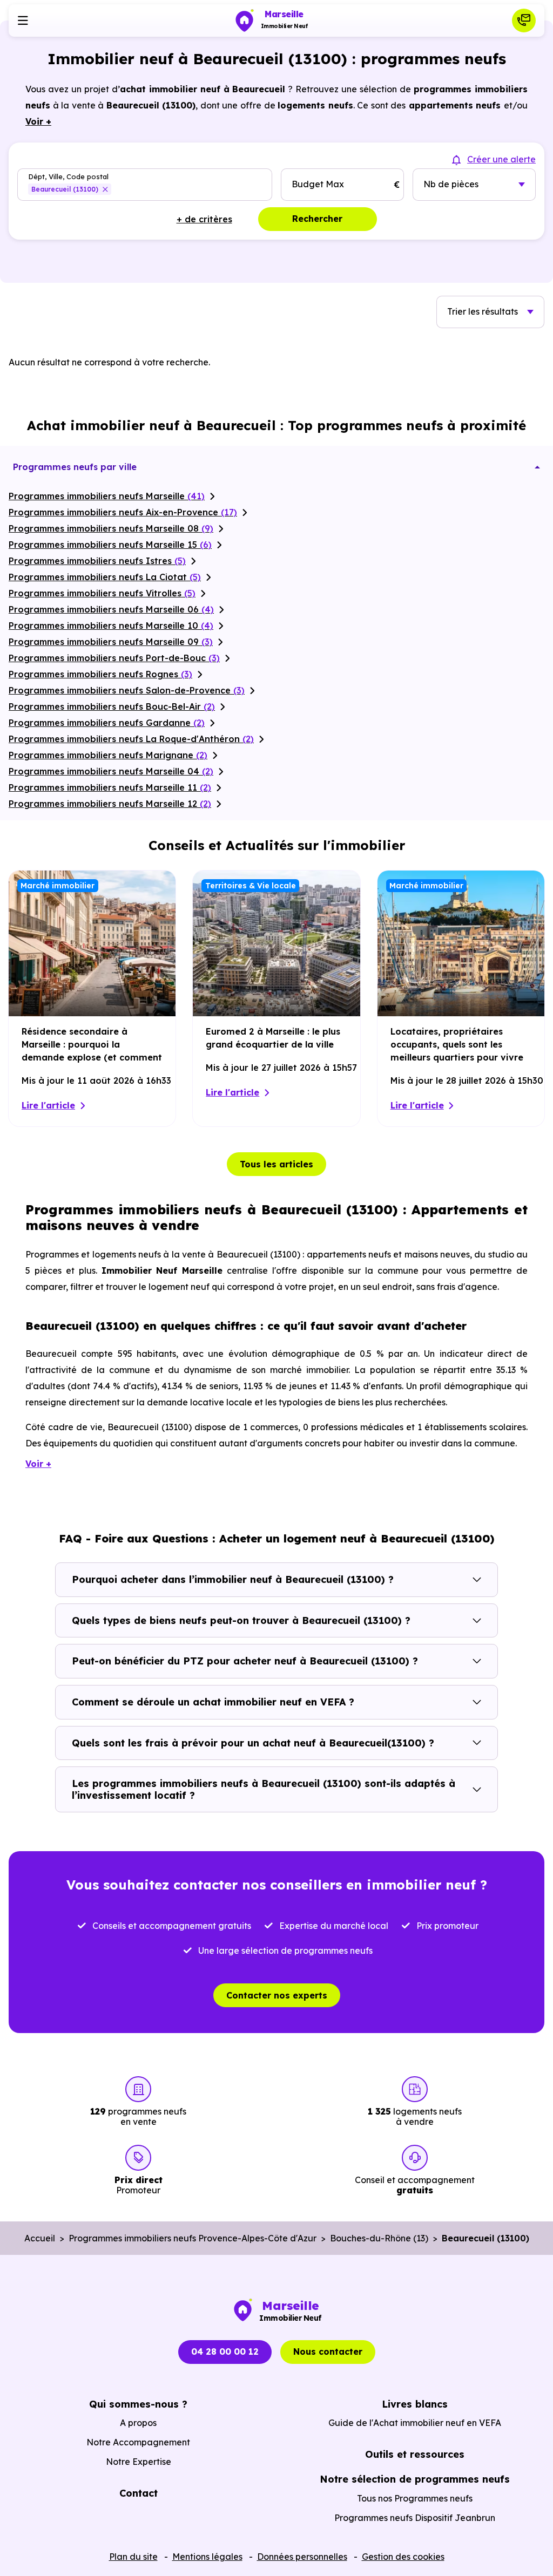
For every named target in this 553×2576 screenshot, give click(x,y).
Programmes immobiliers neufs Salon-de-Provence (127, 690)
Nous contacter (328, 2351)
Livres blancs (415, 2404)
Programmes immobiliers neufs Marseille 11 (110, 787)
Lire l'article (48, 1105)
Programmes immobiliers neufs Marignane (108, 755)
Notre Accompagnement (138, 2442)
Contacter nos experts (277, 1995)
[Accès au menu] (23, 21)
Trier (483, 311)
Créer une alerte (501, 159)
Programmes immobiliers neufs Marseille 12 (110, 804)
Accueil (40, 2238)
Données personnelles (302, 2557)
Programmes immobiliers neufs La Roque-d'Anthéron (131, 739)
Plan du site (133, 2557)
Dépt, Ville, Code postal (68, 177)
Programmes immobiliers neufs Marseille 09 (111, 642)
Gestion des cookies (403, 2557)
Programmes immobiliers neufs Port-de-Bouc (114, 658)
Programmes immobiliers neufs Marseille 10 (111, 626)
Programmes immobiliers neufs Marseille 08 (111, 528)
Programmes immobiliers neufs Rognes (100, 674)
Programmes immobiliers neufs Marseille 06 (111, 609)
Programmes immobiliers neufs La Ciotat (105, 577)
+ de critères (204, 219)
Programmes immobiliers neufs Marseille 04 (111, 771)
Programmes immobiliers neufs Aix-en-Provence (123, 512)
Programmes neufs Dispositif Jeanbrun (415, 2518)
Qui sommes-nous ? (138, 2404)
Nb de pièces (451, 184)
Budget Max (318, 184)
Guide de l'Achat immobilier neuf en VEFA (415, 2423)
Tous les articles (276, 1164)
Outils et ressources (415, 2454)
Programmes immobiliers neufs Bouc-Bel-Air (112, 706)
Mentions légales (207, 2557)
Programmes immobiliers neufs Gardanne (107, 723)
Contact (139, 2493)
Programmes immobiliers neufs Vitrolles (102, 593)
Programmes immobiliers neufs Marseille (107, 496)
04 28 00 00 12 (225, 2351)
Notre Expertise (139, 2462)
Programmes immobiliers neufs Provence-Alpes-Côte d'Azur (193, 2238)
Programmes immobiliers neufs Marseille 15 (110, 545)
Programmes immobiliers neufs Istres (97, 561)
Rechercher (317, 219)
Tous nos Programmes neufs (415, 2498)
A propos (138, 2423)
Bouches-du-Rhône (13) (379, 2238)
